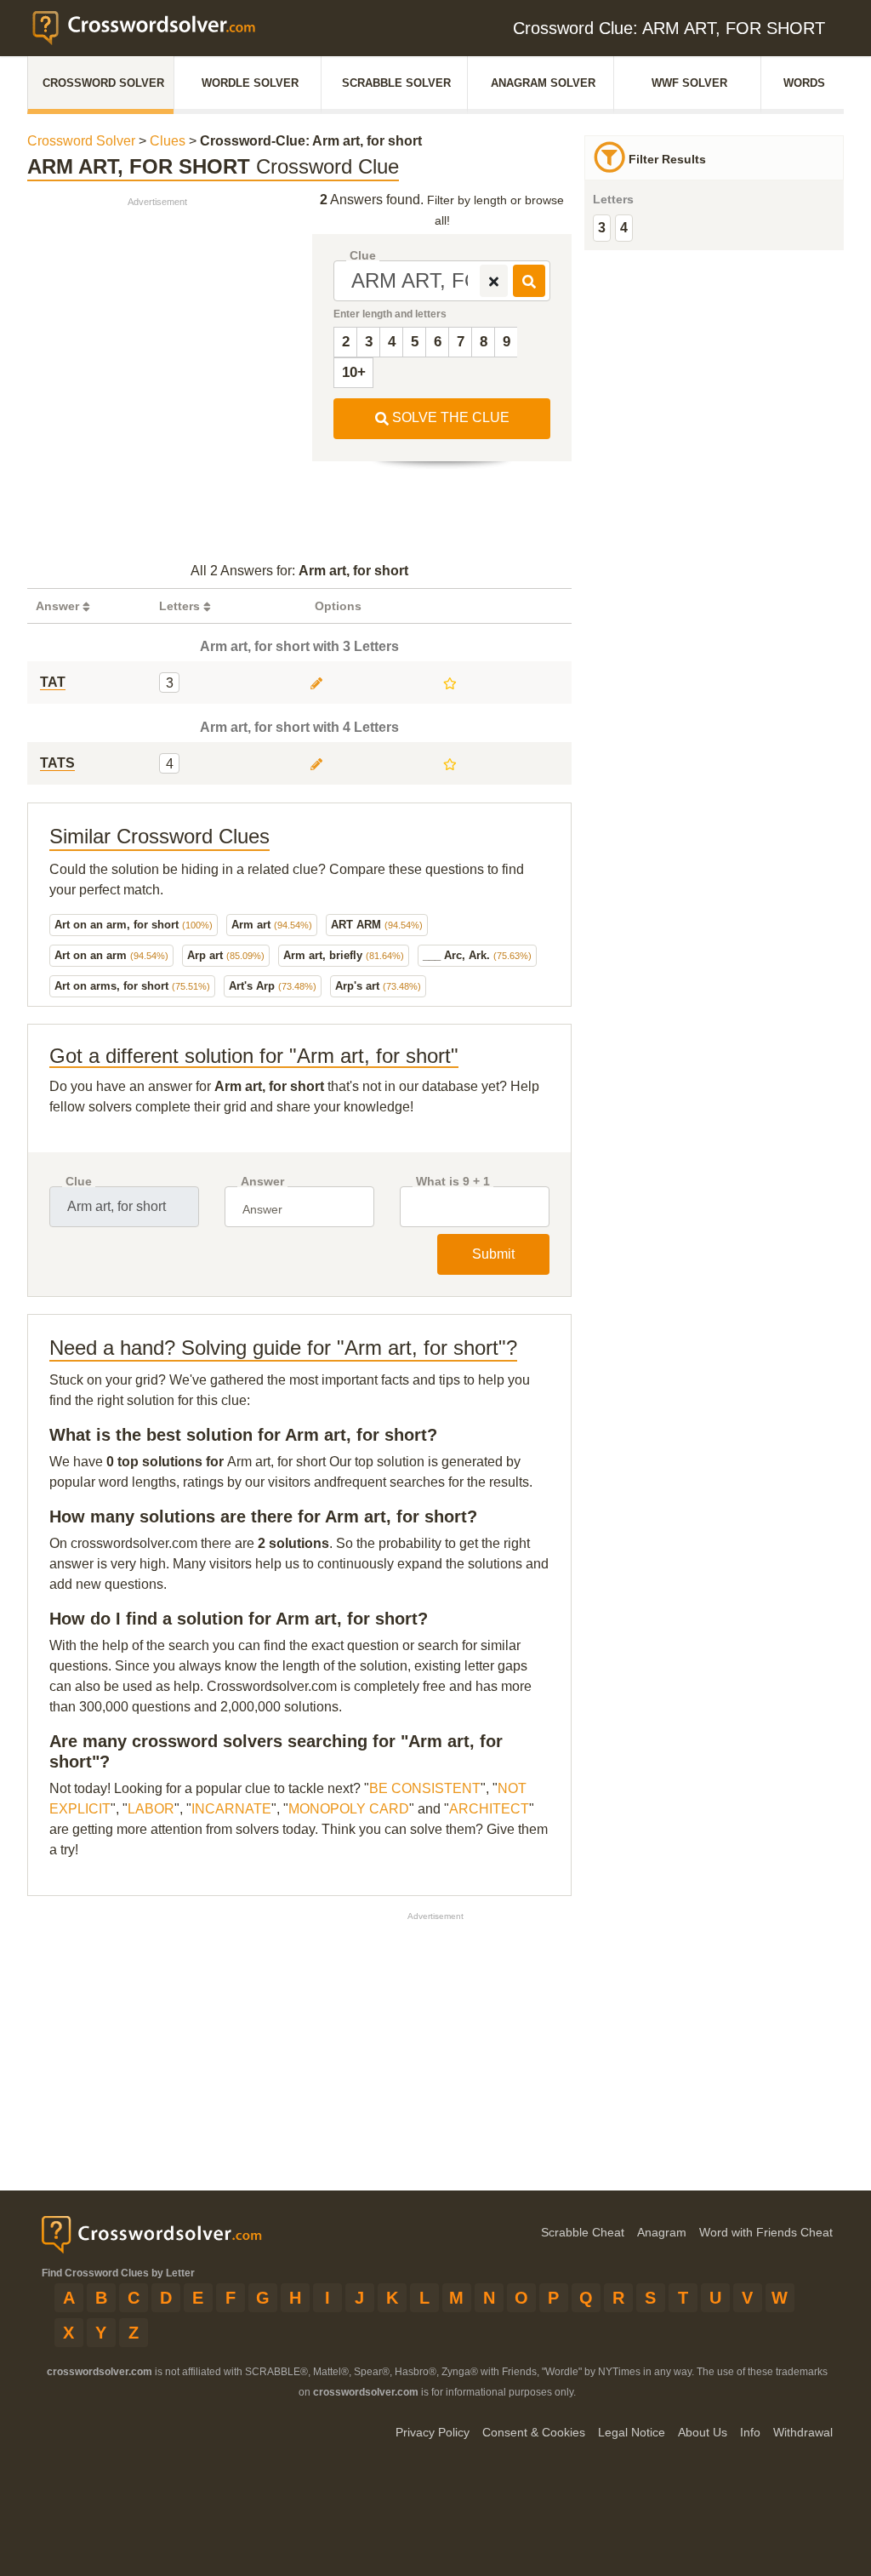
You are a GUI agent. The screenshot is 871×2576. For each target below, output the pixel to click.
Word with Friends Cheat (766, 2232)
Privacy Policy (433, 2432)
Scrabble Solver (396, 83)
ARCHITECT (489, 1809)
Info (750, 2432)
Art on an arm (111, 955)
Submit (493, 1254)
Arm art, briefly (344, 955)
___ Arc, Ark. (477, 955)
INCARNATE (231, 1809)
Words (804, 83)
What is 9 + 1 (453, 1182)
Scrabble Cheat (583, 2232)
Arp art (226, 955)
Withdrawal (803, 2432)
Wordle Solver (250, 83)
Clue (363, 256)
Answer (262, 1182)
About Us (703, 2432)
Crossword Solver (103, 83)
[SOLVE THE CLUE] (529, 281)
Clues (168, 141)
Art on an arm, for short (134, 925)
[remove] (494, 281)
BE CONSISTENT (425, 1788)
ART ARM (377, 925)
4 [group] (624, 228)
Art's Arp (273, 986)
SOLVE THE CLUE (449, 417)
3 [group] (602, 228)
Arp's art (378, 986)
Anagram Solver (543, 83)
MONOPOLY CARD (349, 1809)
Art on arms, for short (132, 986)
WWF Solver (689, 83)
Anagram (662, 2232)
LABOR (151, 1809)
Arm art (272, 925)
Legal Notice (632, 2432)
